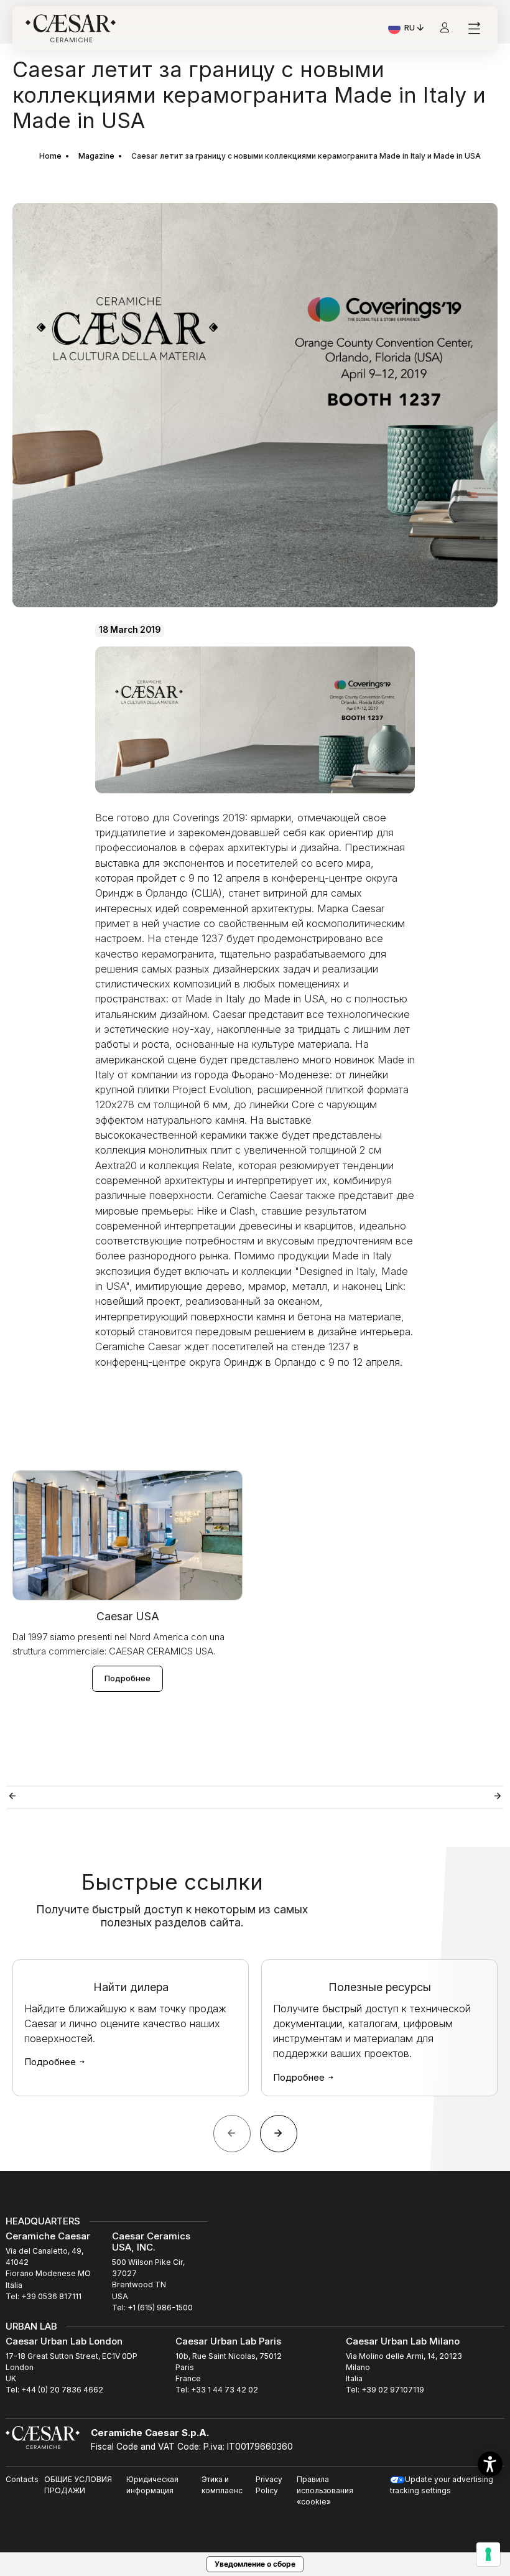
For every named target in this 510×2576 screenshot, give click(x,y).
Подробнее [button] (127, 1678)
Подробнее (51, 2062)
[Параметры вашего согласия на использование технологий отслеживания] (488, 2554)
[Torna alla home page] (43, 2437)
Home (50, 156)
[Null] (131, 1797)
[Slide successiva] (279, 2134)
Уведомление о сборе (255, 2564)
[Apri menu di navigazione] (474, 28)
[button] (490, 2464)
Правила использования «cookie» (325, 2490)
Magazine (96, 156)
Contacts (22, 2479)
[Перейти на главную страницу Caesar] (71, 28)
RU (415, 29)
